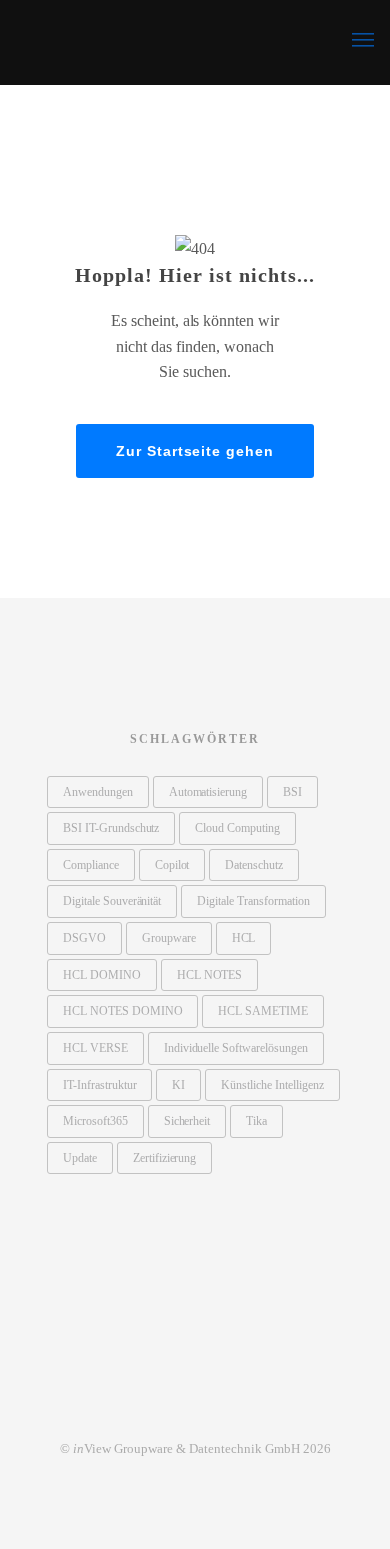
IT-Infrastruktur (99, 1085)
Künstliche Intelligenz (272, 1085)
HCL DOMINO (102, 975)
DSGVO (84, 938)
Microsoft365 (95, 1121)
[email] (236, 1405)
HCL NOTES (210, 975)
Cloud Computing (237, 828)
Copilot (172, 865)
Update (80, 1158)
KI (178, 1085)
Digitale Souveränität (112, 901)
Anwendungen (98, 792)
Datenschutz (254, 865)
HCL (244, 938)
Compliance (91, 865)
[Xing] (194, 1405)
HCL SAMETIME (263, 1011)
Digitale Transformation (253, 901)
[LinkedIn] (153, 1405)
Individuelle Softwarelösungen (236, 1048)
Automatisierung (208, 792)
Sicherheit (187, 1121)
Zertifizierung (165, 1158)
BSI (292, 792)
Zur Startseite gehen (194, 451)
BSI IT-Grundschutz (111, 828)
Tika (256, 1121)
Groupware (169, 938)
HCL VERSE (95, 1048)
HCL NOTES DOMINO (122, 1011)
